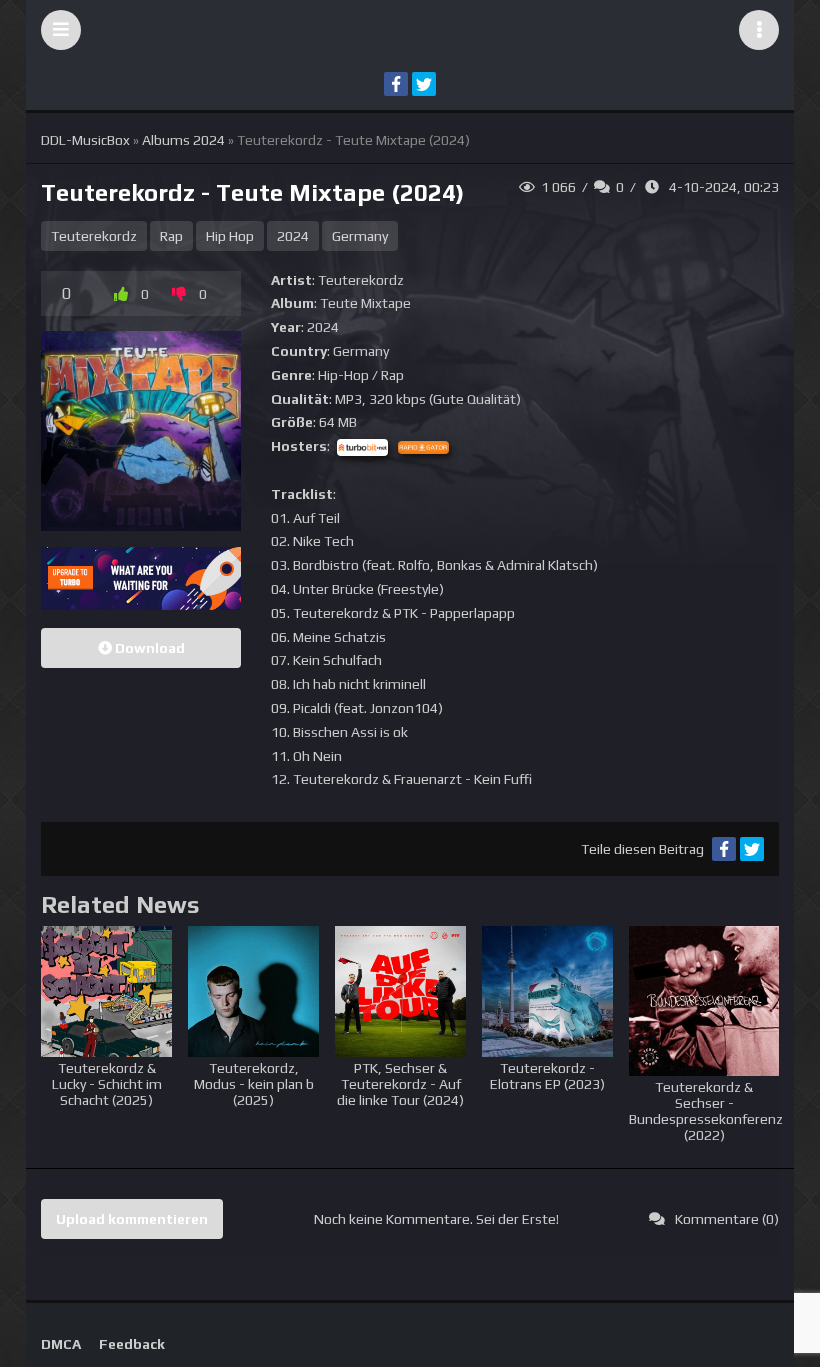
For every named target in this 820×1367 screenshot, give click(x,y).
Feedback (132, 1344)
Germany (360, 236)
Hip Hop (230, 236)
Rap (171, 236)
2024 (293, 236)
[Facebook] (396, 84)
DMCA (61, 1344)
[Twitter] (424, 84)
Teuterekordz (94, 236)
